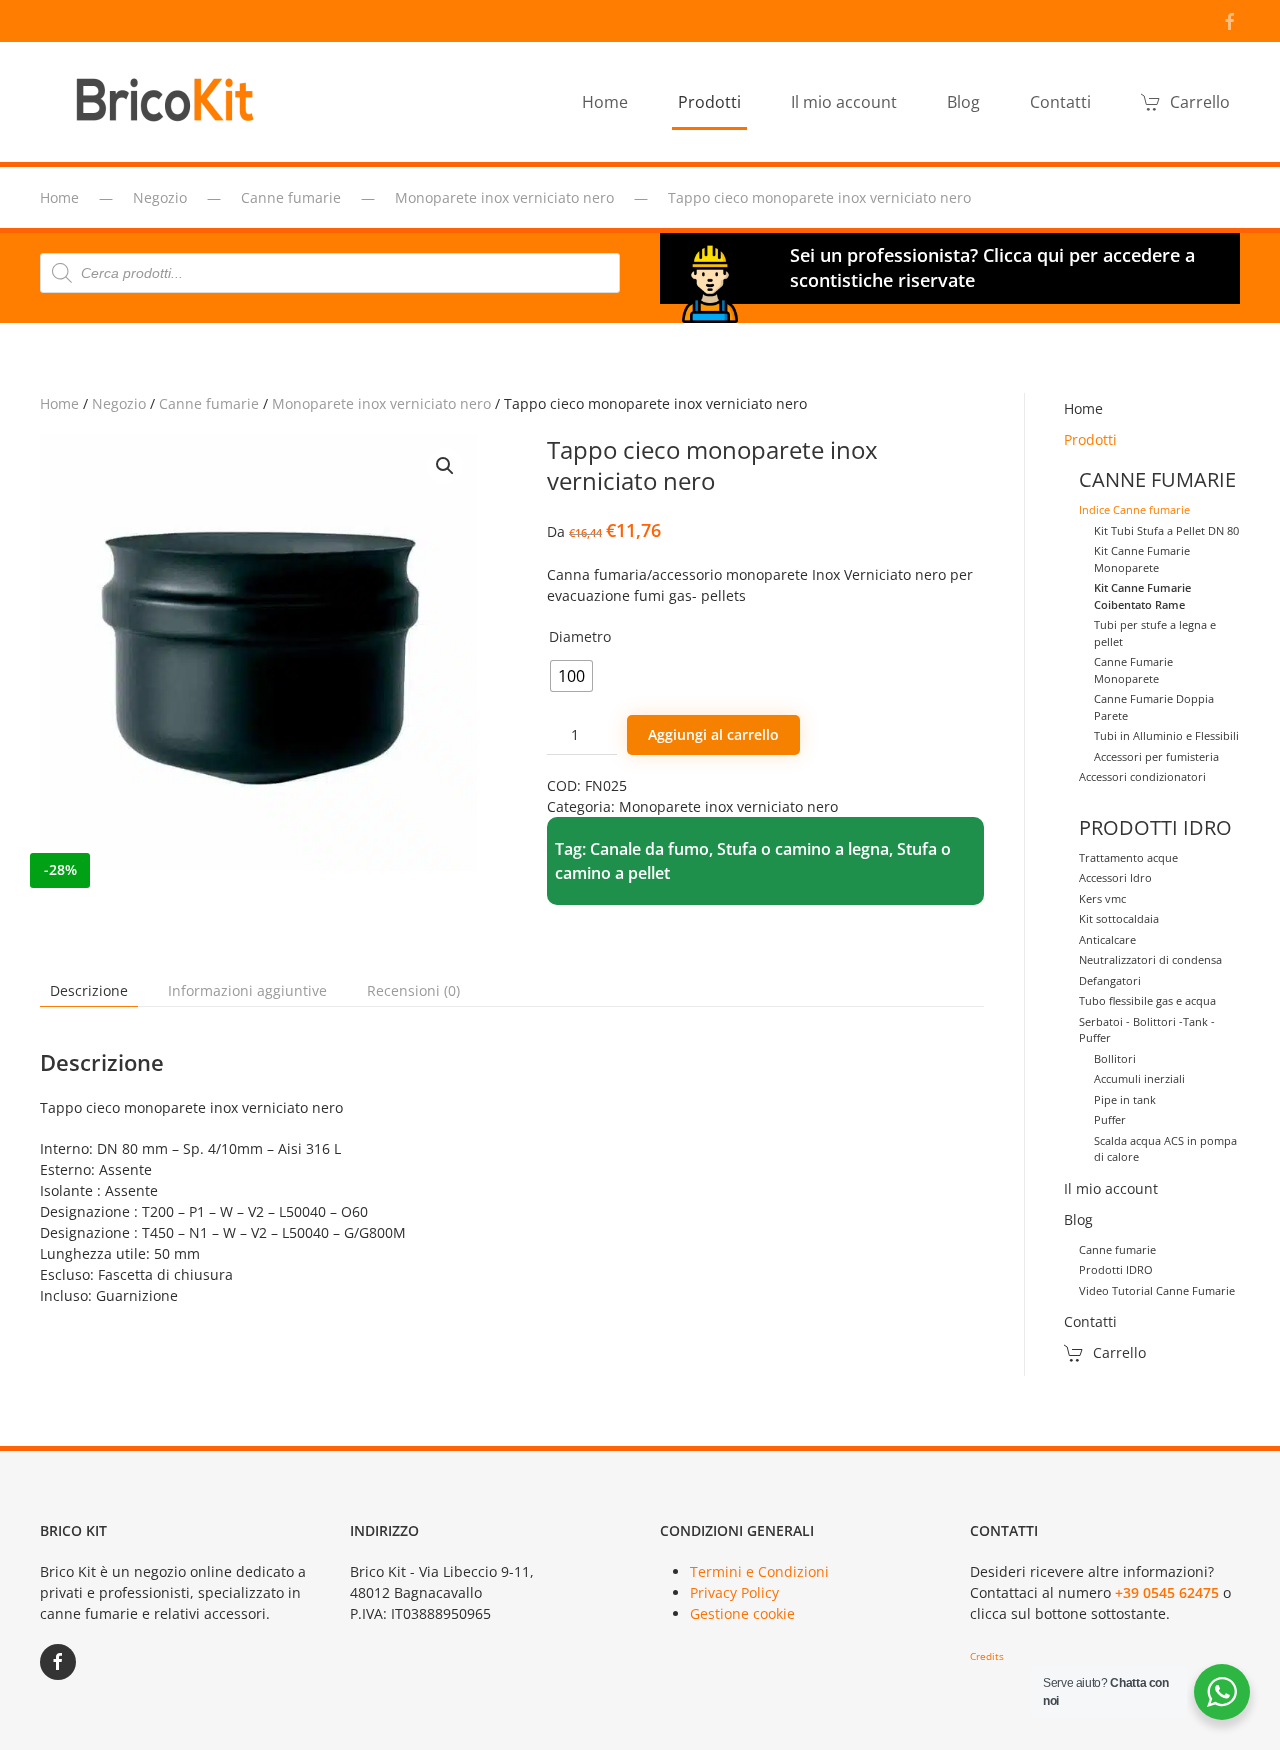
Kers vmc (1102, 898)
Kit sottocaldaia (1119, 918)
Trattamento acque (1128, 857)
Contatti (1060, 102)
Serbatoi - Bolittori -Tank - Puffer (1147, 1030)
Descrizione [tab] (89, 990)
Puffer (1110, 1119)
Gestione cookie (742, 1613)
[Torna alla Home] (170, 102)
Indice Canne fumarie (1134, 509)
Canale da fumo (649, 849)
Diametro (580, 636)
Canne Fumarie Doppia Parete (1154, 707)
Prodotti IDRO (1116, 1269)
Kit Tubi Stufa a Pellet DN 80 (1166, 530)
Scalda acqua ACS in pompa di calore (1165, 1149)
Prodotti (1090, 439)
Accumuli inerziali (1139, 1078)
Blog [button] (963, 102)
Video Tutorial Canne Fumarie (1157, 1290)
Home (605, 102)
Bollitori (1115, 1058)
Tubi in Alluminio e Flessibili (1166, 735)
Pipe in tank (1125, 1099)
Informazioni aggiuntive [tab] (247, 990)
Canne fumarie (209, 403)
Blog (1078, 1219)
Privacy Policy (734, 1592)
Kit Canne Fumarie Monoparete (1142, 559)
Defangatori (1110, 980)
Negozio (119, 403)
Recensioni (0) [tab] (413, 990)
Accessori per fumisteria (1156, 756)
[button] (445, 466)
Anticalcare (1107, 939)
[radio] (571, 676)
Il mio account (844, 102)
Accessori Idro (1115, 877)
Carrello (1200, 102)
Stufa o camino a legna (803, 849)
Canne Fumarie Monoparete (1133, 670)
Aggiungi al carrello (713, 734)
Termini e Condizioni (759, 1571)
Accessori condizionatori (1142, 776)
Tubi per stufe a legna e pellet (1155, 633)
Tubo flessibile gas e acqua (1147, 1000)
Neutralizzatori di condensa (1150, 959)
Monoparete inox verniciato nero (381, 403)
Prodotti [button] (709, 102)
